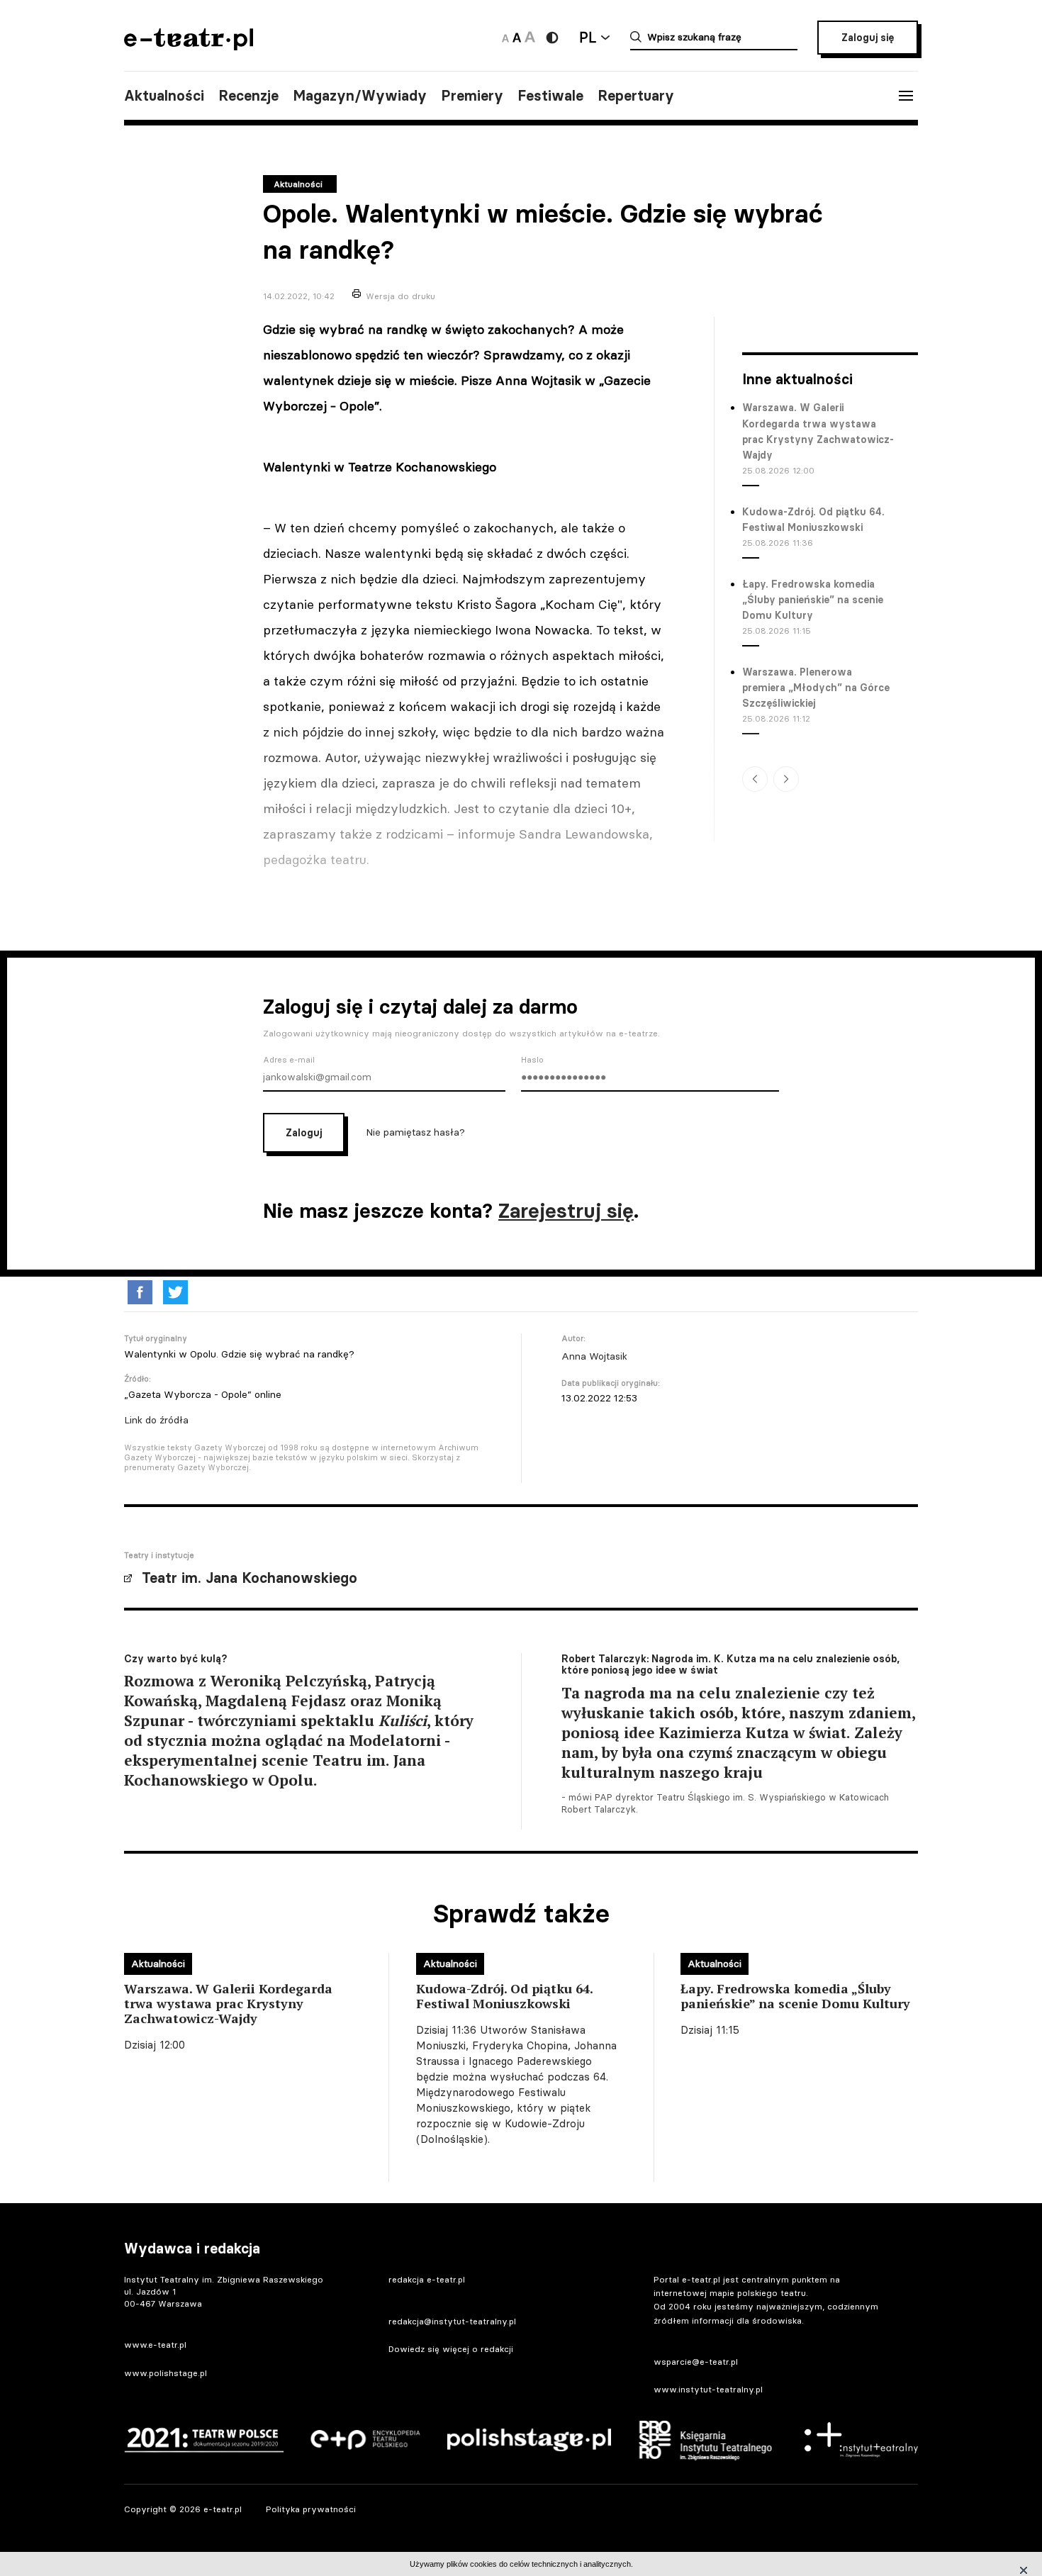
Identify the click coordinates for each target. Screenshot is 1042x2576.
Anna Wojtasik (594, 1356)
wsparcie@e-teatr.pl (696, 2362)
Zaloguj (304, 1133)
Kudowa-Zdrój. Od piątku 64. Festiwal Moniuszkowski (813, 520)
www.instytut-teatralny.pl (708, 2389)
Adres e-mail (289, 1060)
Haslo (532, 1060)
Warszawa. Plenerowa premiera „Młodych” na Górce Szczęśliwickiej (816, 688)
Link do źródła (156, 1420)
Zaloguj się (868, 38)
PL (588, 37)
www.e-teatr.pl (155, 2345)
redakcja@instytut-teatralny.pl (452, 2321)
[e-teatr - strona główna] (189, 46)
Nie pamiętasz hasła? (415, 1131)
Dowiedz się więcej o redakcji (451, 2349)
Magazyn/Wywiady (360, 96)
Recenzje (248, 96)
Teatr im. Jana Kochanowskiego (250, 1578)
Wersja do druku (400, 296)
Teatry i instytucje (159, 1555)
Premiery (472, 96)
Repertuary (636, 96)
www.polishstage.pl (166, 2373)
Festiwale (550, 96)
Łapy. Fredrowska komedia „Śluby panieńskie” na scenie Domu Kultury (813, 600)
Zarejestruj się (566, 1211)
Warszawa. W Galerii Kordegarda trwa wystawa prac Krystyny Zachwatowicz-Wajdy (818, 431)
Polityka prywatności (311, 2509)
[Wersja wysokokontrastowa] (552, 38)
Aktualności (164, 96)
